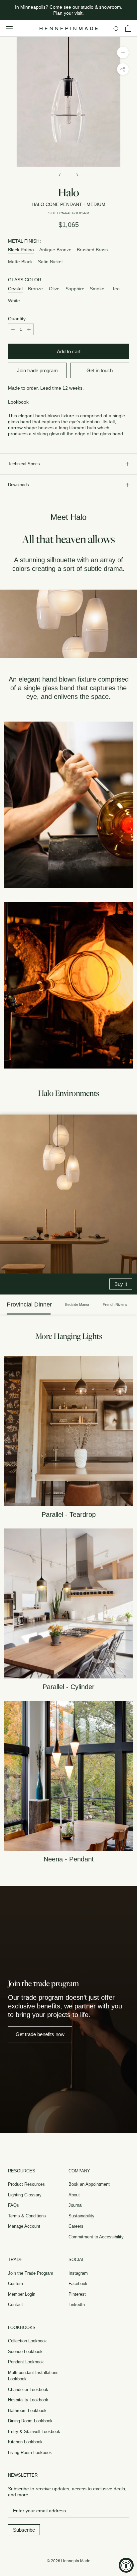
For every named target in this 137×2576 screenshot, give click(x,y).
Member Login (22, 2294)
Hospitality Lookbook (28, 2400)
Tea (116, 289)
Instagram (78, 2273)
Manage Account (24, 2226)
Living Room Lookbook (30, 2453)
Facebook (78, 2284)
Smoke (97, 289)
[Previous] (60, 175)
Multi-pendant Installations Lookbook (33, 2376)
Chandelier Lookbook (28, 2390)
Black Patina (21, 250)
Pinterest (77, 2294)
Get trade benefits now (40, 2034)
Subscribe (24, 2530)
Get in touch (100, 370)
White (14, 301)
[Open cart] (128, 28)
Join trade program (37, 370)
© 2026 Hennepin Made (69, 2561)
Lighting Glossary (25, 2195)
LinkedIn (77, 2305)
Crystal (15, 289)
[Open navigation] (9, 28)
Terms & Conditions (27, 2216)
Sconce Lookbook (25, 2352)
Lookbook (18, 402)
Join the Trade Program (31, 2273)
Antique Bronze (55, 250)
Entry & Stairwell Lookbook (34, 2432)
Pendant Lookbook (26, 2362)
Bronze (35, 289)
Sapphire (75, 289)
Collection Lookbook (27, 2341)
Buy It (121, 1284)
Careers (76, 2226)
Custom (15, 2284)
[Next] (77, 175)
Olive (54, 289)
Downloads (18, 485)
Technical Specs (24, 464)
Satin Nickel (50, 262)
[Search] (116, 28)
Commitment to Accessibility (96, 2237)
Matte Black (20, 262)
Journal (75, 2205)
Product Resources (26, 2184)
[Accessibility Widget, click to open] (126, 2565)
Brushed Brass (92, 250)
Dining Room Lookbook (30, 2421)
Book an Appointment (89, 2184)
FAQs (13, 2205)
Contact (15, 2305)
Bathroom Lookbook (27, 2411)
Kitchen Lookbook (25, 2442)
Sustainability (81, 2216)
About (74, 2195)
